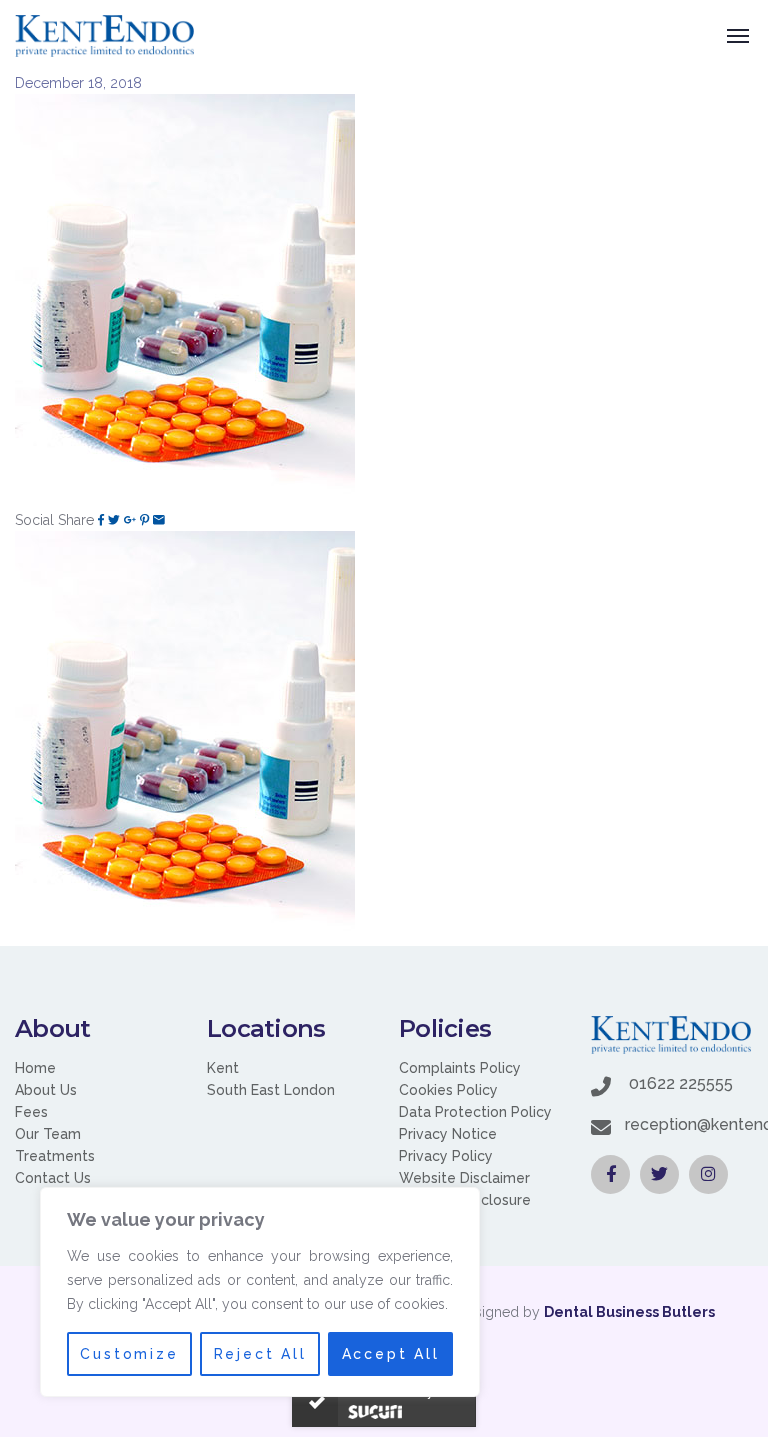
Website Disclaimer (464, 1178)
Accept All (391, 1354)
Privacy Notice (448, 1134)
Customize (129, 1354)
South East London (271, 1090)
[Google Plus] (130, 520)
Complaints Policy (460, 1068)
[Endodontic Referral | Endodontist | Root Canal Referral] (104, 36)
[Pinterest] (144, 520)
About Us (46, 1090)
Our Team (48, 1134)
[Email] (159, 520)
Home (35, 1068)
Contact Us (53, 1178)
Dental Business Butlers (629, 1312)
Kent (223, 1068)
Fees (31, 1112)
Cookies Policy (448, 1090)
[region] (260, 1292)
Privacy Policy (446, 1156)
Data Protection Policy (475, 1112)
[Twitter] (114, 520)
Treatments (55, 1156)
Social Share (54, 520)
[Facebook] (101, 520)
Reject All (260, 1354)
